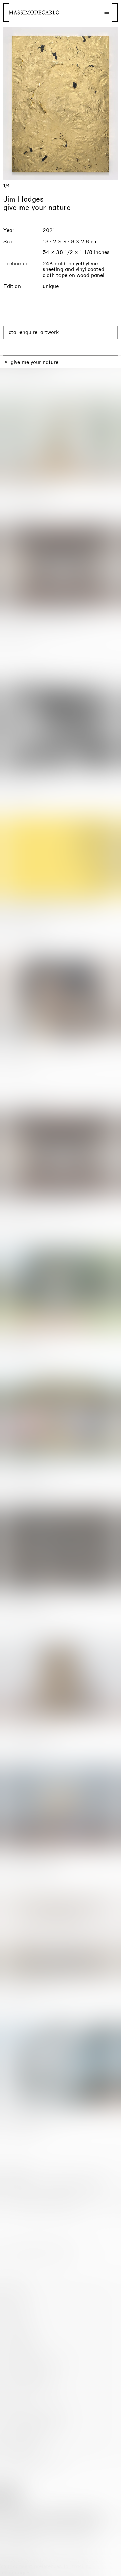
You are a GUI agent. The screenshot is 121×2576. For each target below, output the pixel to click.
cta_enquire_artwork (34, 332)
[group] (61, 103)
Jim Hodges (24, 199)
